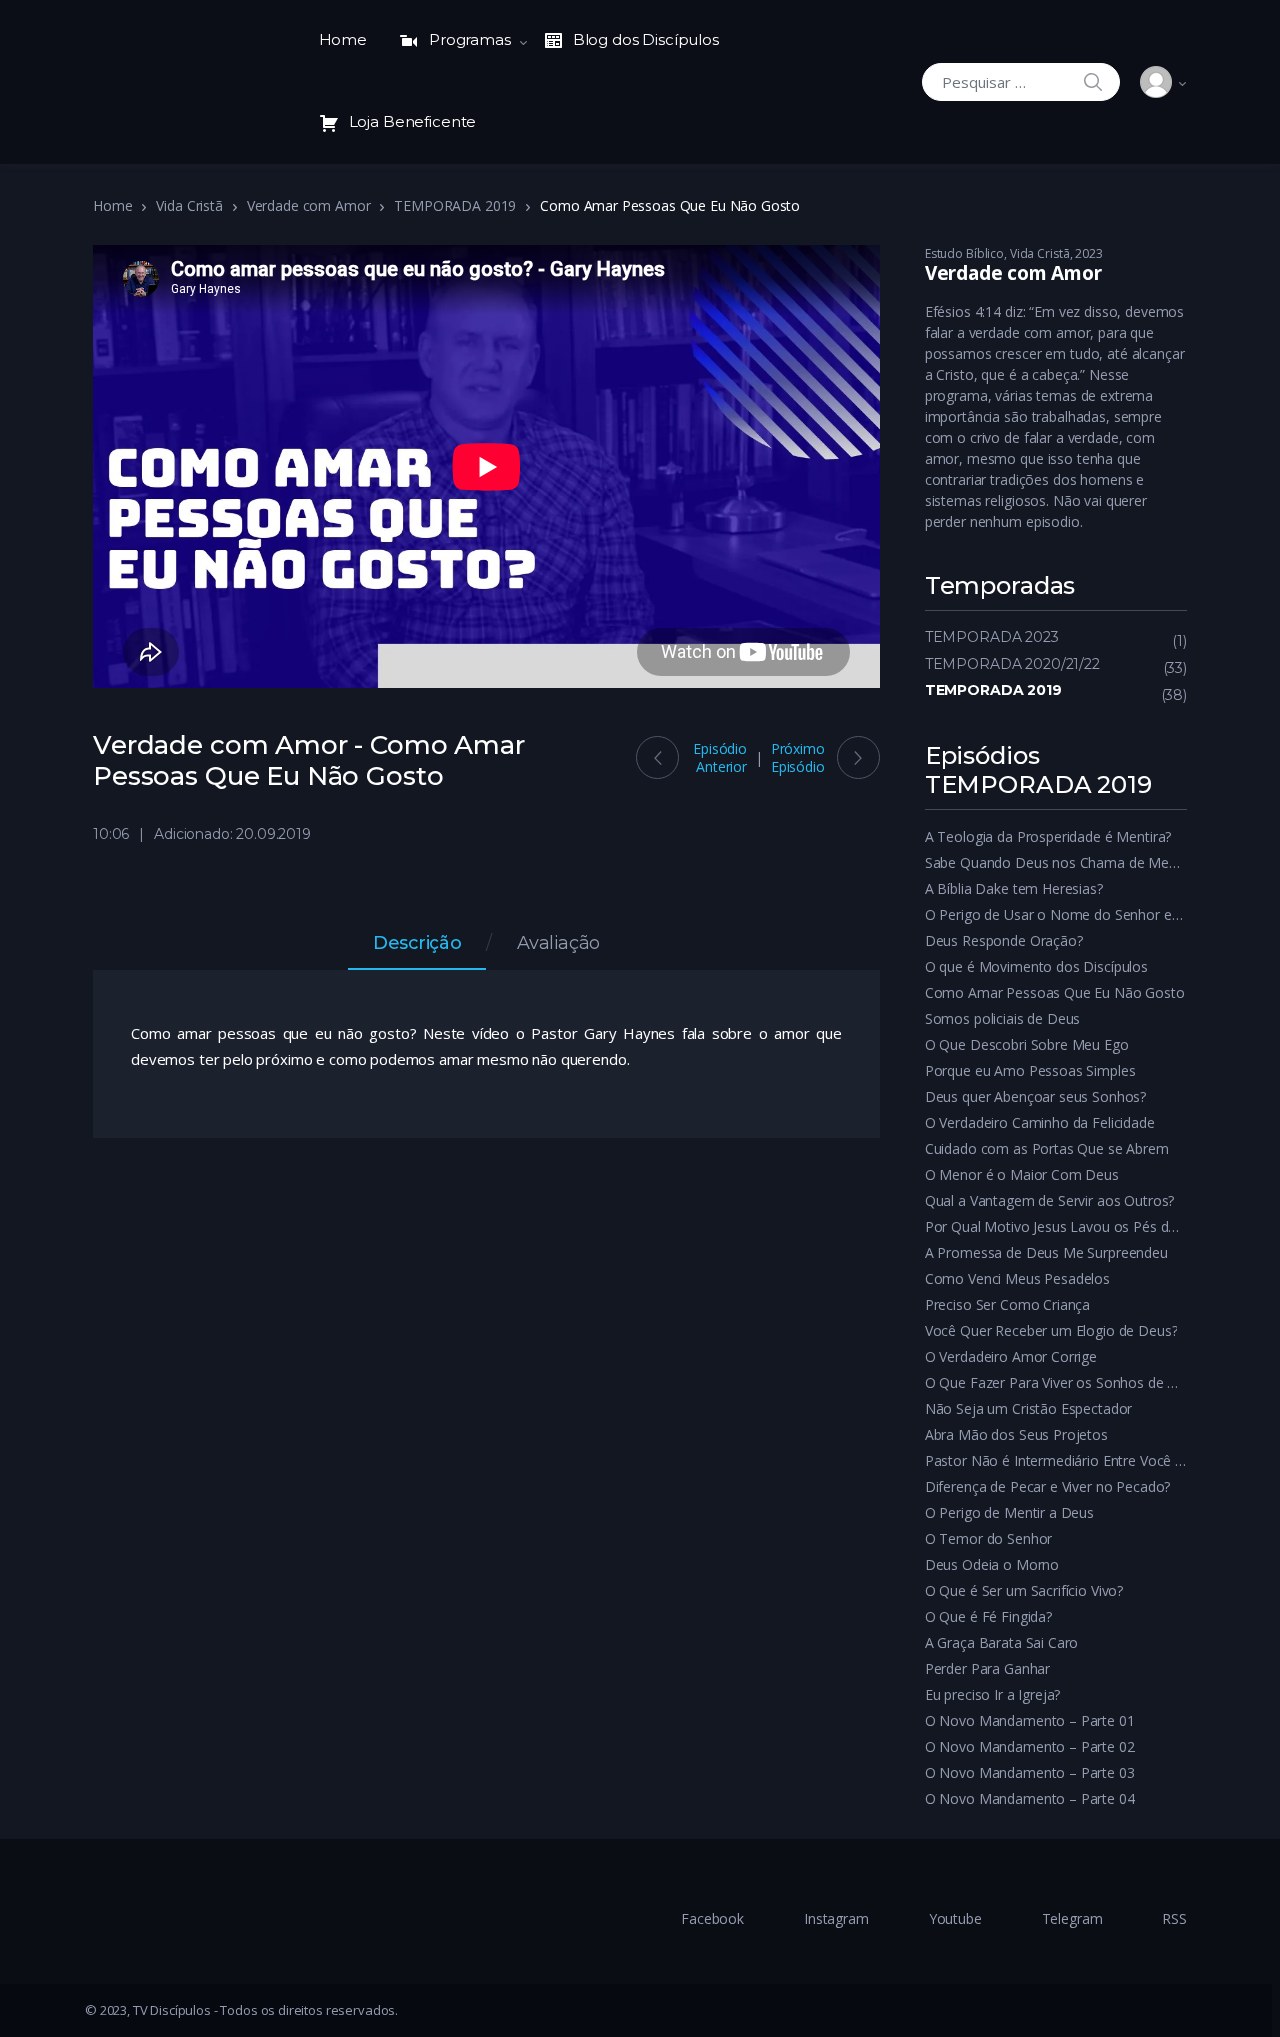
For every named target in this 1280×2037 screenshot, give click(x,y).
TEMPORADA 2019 (455, 205)
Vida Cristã (189, 205)
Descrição (417, 944)
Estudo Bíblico (964, 253)
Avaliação (558, 944)
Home (343, 39)
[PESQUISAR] (1093, 81)
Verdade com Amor (309, 205)
